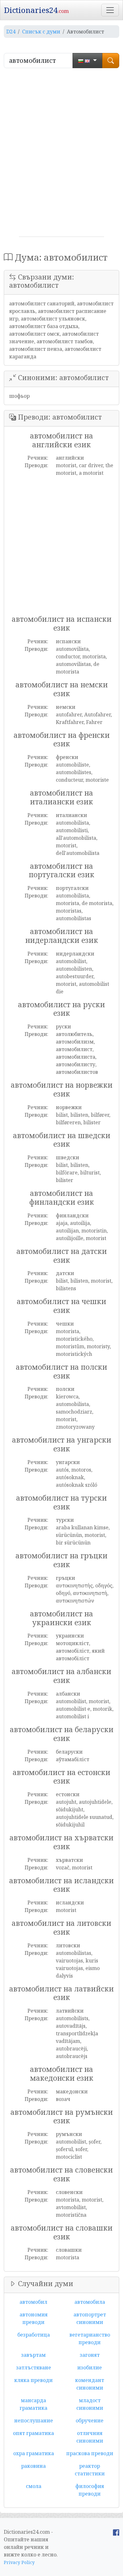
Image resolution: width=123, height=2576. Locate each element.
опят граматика (33, 2433)
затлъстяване (34, 2367)
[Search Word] (111, 61)
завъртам (33, 2355)
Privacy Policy (19, 2562)
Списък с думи (41, 32)
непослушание (34, 2420)
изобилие (90, 2367)
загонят (90, 2355)
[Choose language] (88, 61)
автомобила (90, 2302)
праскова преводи (90, 2453)
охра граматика (34, 2453)
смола (34, 2486)
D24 (11, 32)
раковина (33, 2466)
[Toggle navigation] (110, 10)
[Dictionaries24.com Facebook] (116, 2532)
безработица (34, 2335)
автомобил (33, 2302)
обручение (90, 2420)
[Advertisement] (61, 155)
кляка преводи (33, 2380)
